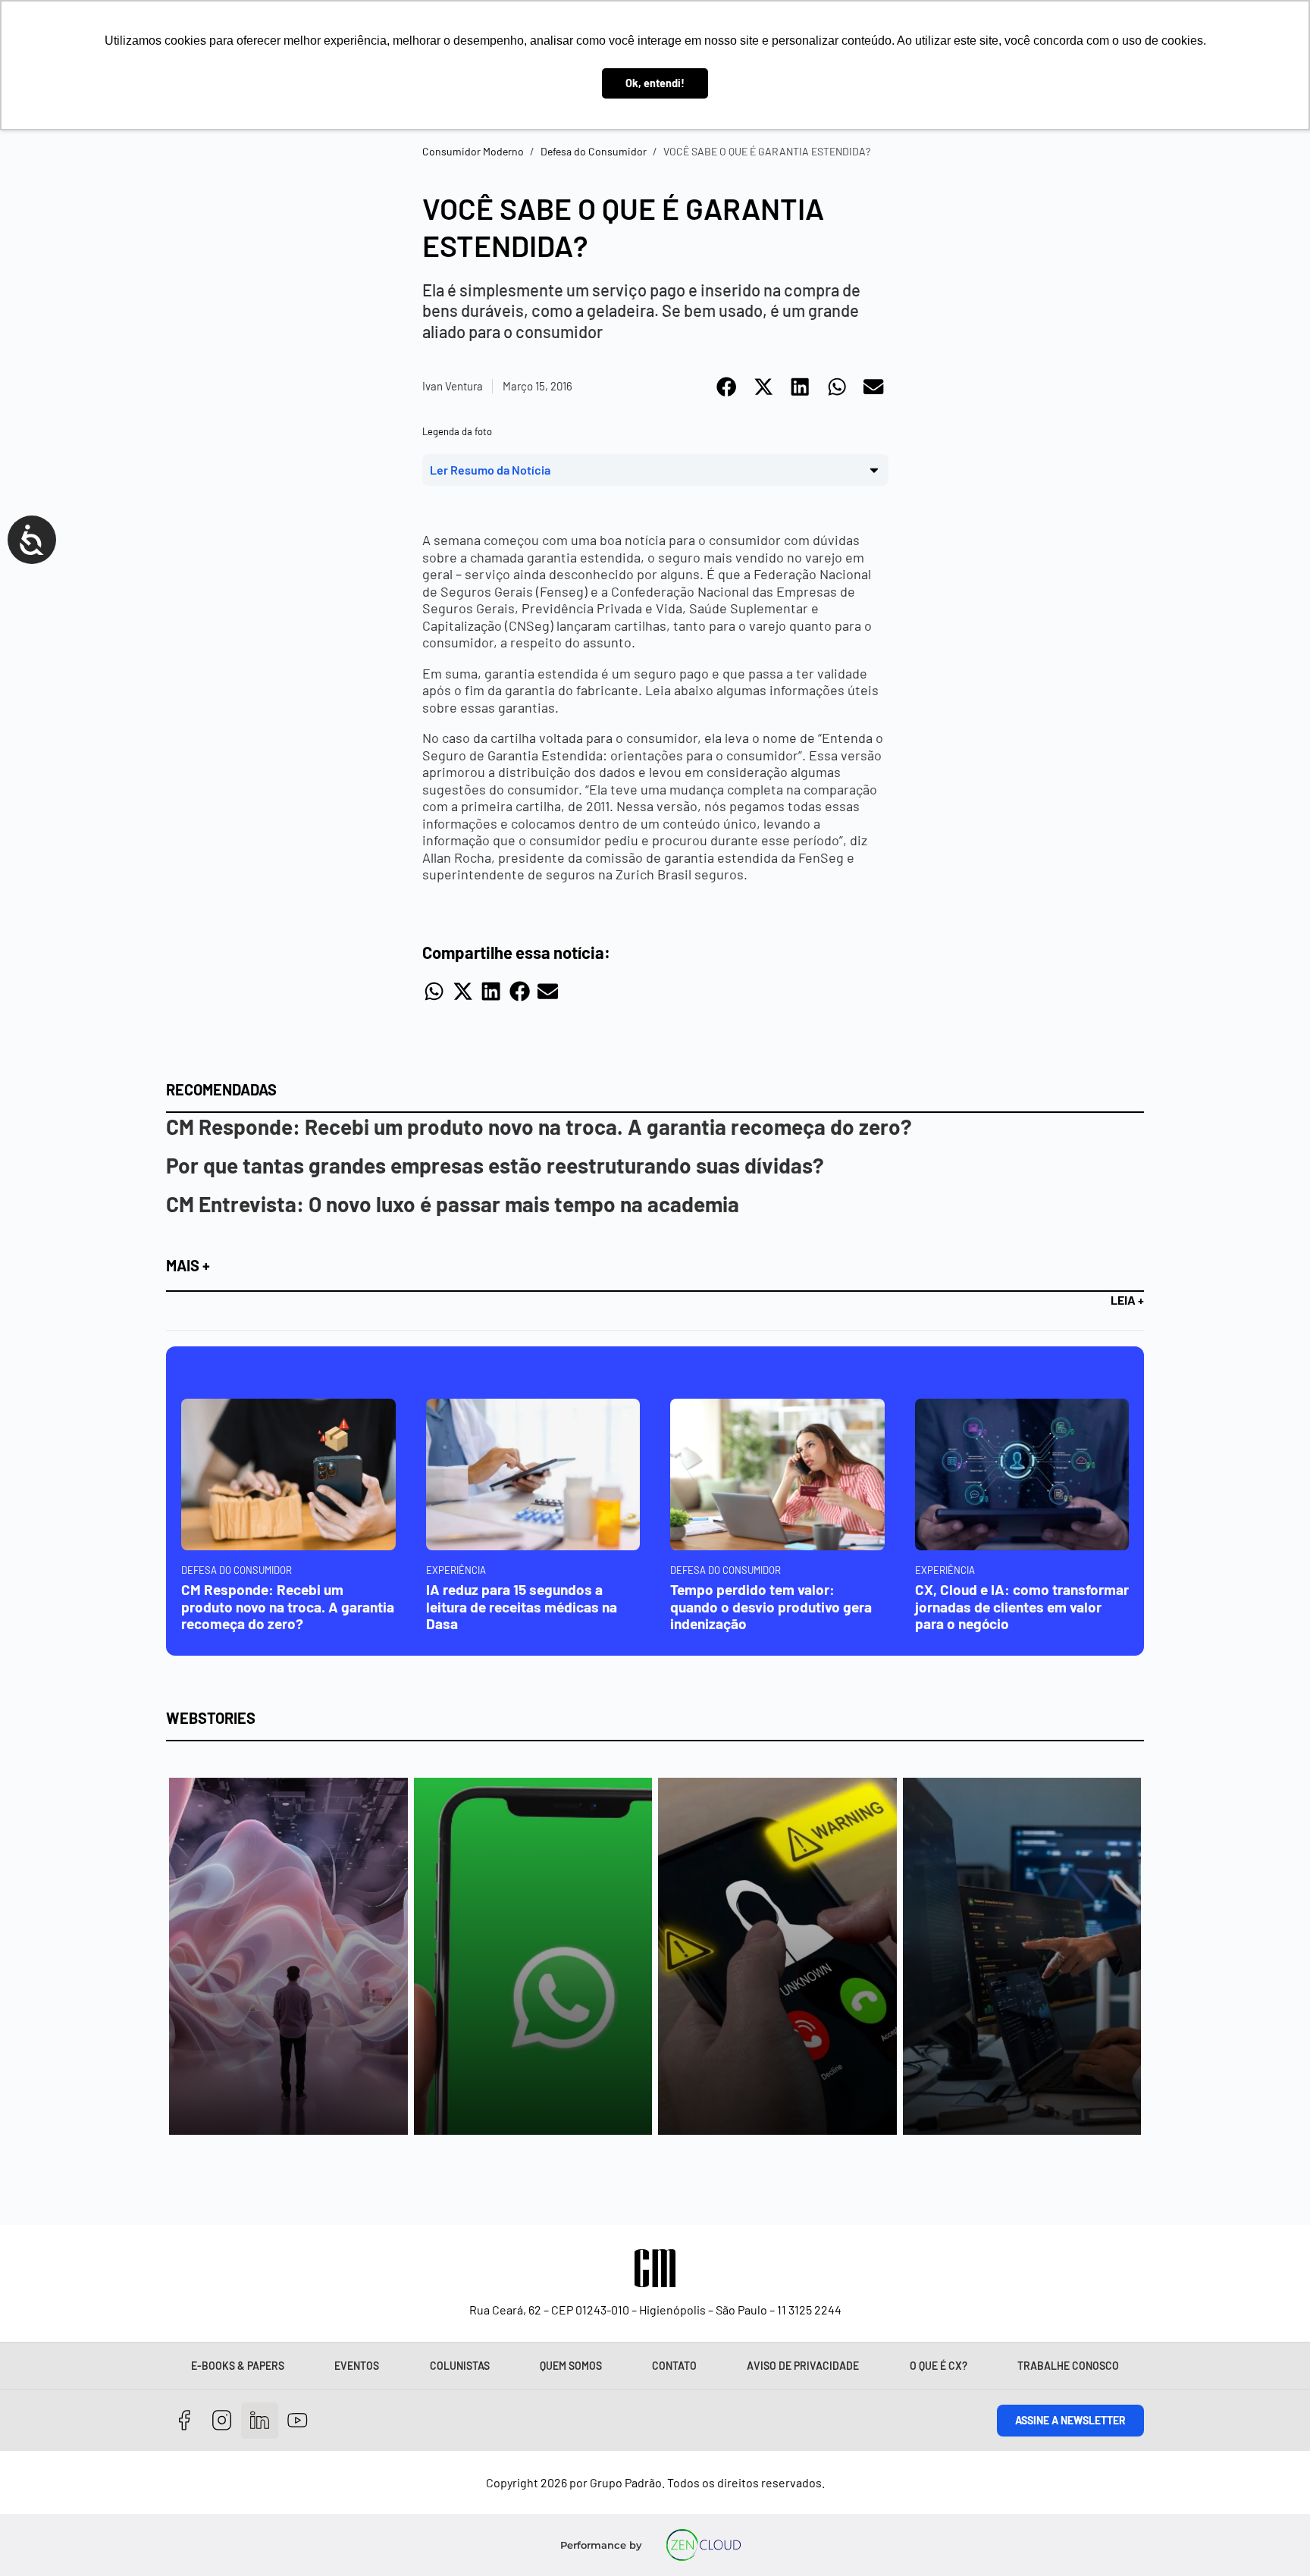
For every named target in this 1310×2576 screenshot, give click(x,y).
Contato (674, 2366)
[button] (727, 387)
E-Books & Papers (238, 2366)
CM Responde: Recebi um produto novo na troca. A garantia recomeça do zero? (539, 1127)
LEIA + (1127, 1300)
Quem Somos (571, 2366)
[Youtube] (298, 2421)
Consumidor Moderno (473, 151)
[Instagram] (223, 2421)
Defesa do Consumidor (594, 151)
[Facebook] (185, 2421)
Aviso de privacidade (803, 2366)
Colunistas (460, 2366)
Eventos (357, 2366)
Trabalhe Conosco (1068, 2366)
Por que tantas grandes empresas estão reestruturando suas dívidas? (495, 1165)
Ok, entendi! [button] (655, 83)
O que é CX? (939, 2366)
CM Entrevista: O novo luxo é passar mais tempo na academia (453, 1204)
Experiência (456, 1570)
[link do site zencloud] (704, 2545)
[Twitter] (260, 2421)
